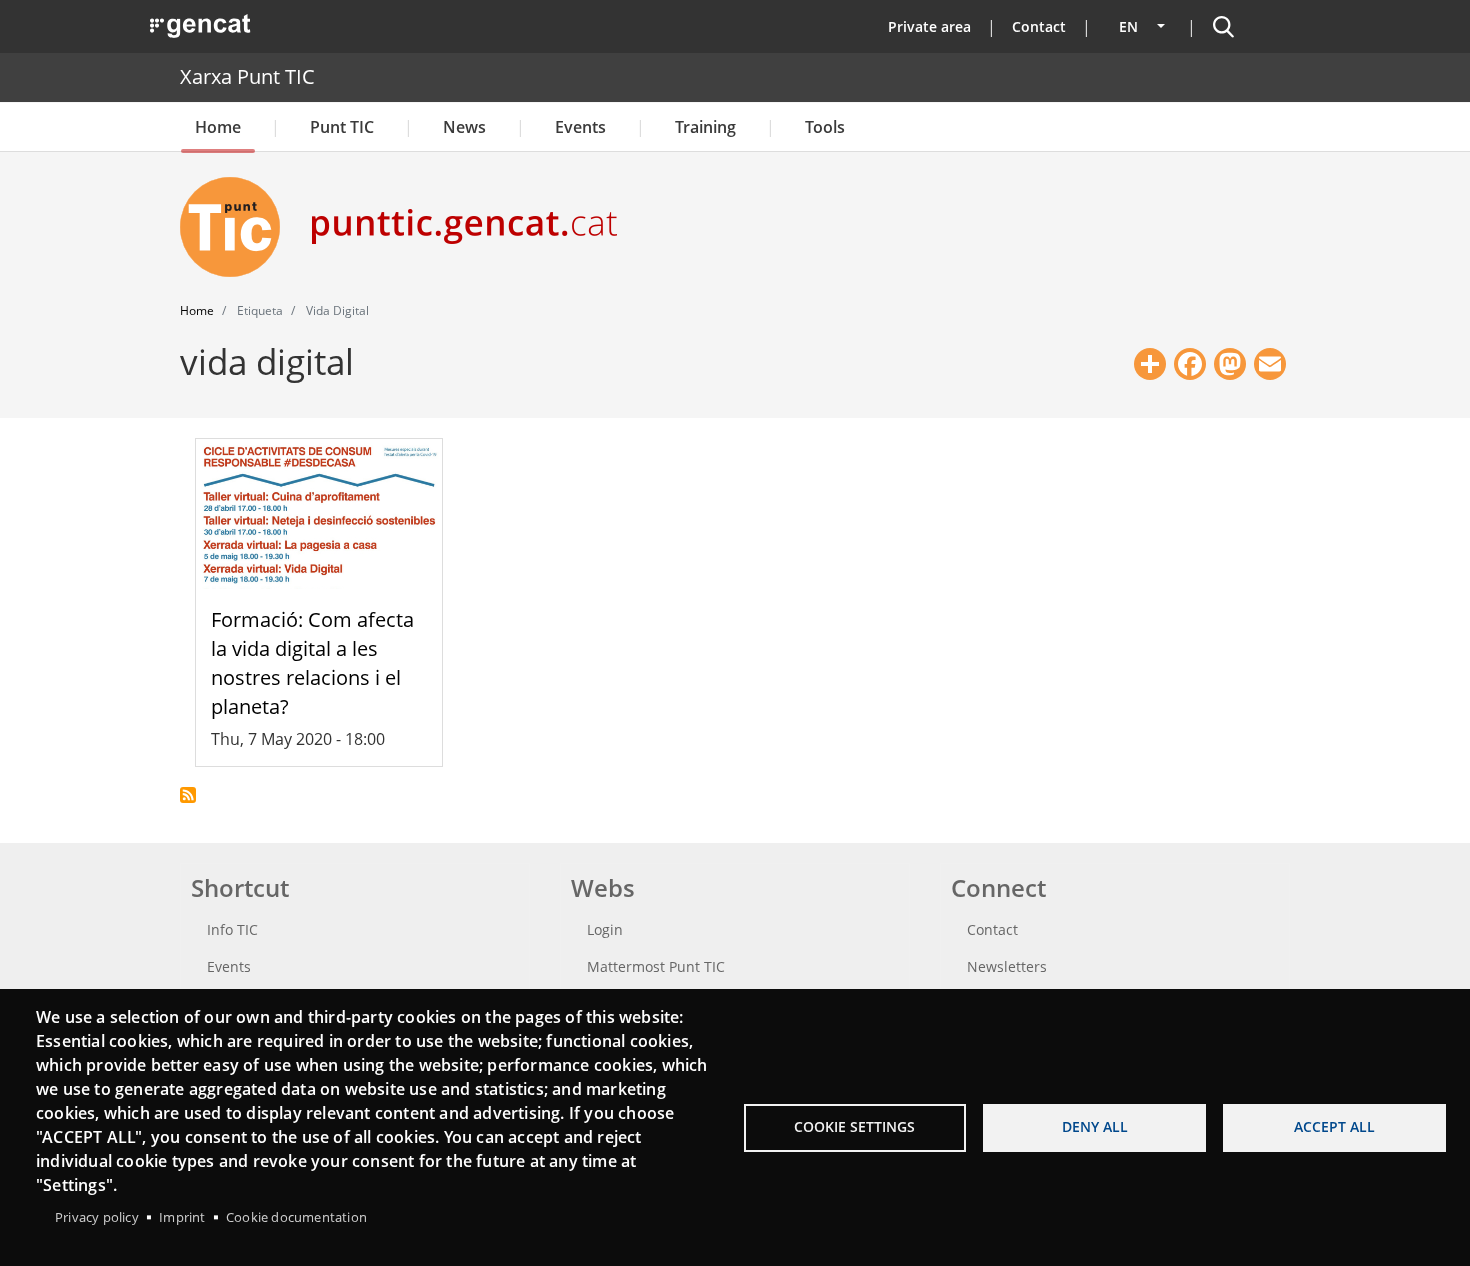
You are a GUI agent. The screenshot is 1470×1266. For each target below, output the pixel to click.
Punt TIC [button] (342, 127)
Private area (929, 26)
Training (705, 127)
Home (218, 127)
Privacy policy (97, 1217)
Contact (1039, 26)
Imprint (182, 1217)
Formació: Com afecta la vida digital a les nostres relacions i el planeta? (312, 662)
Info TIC (232, 929)
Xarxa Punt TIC (247, 76)
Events (580, 127)
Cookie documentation (296, 1217)
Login (605, 929)
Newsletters (1007, 966)
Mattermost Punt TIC (656, 966)
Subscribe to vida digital (188, 795)
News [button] (464, 127)
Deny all (1095, 1126)
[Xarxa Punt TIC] (238, 227)
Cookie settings (854, 1126)
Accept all (1334, 1126)
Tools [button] (825, 127)
